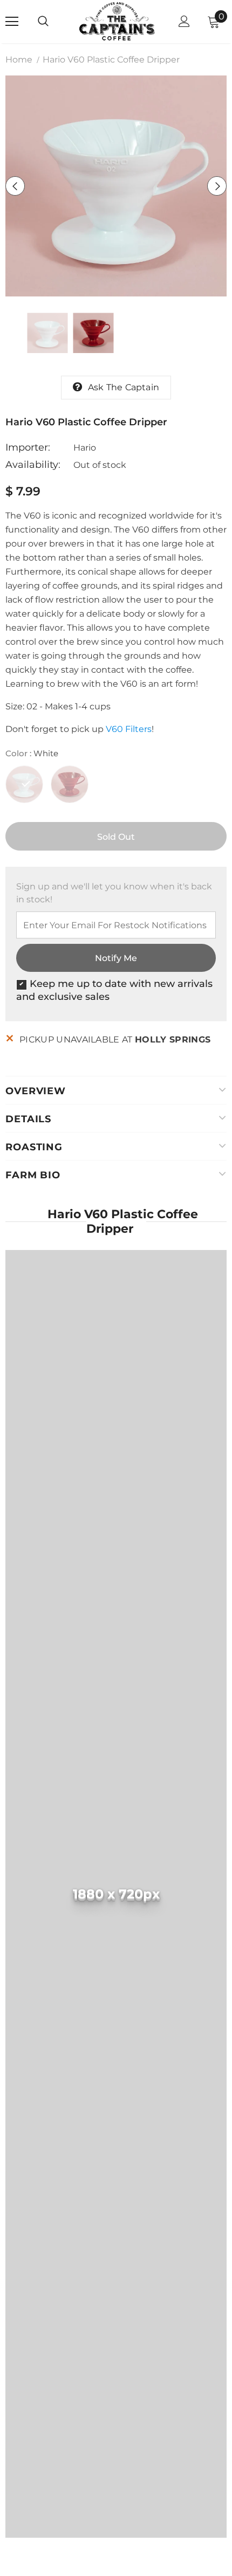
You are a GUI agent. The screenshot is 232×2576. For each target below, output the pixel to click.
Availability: (33, 465)
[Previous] (15, 186)
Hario (85, 448)
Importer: (28, 447)
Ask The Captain (124, 387)
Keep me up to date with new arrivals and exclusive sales (114, 990)
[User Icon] (184, 21)
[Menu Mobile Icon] (12, 22)
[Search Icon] (54, 22)
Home (19, 60)
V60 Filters (129, 729)
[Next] (217, 186)
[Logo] (117, 21)
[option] (116, 186)
